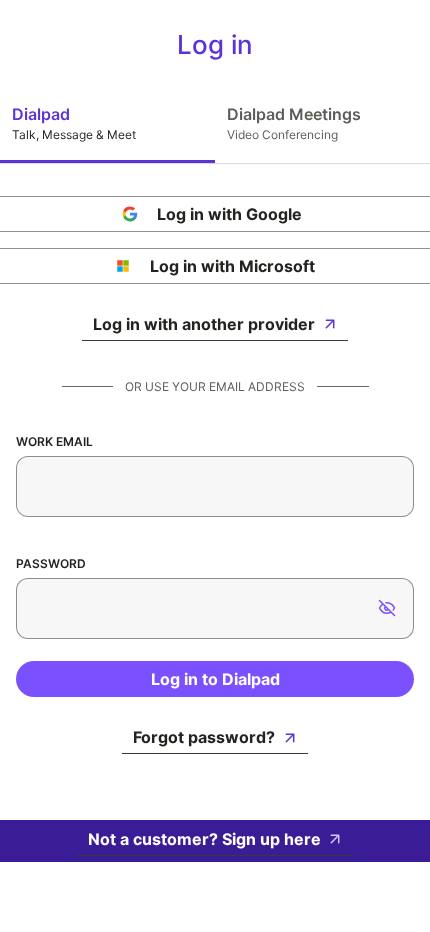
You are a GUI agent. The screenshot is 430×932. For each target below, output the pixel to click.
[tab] (107, 123)
